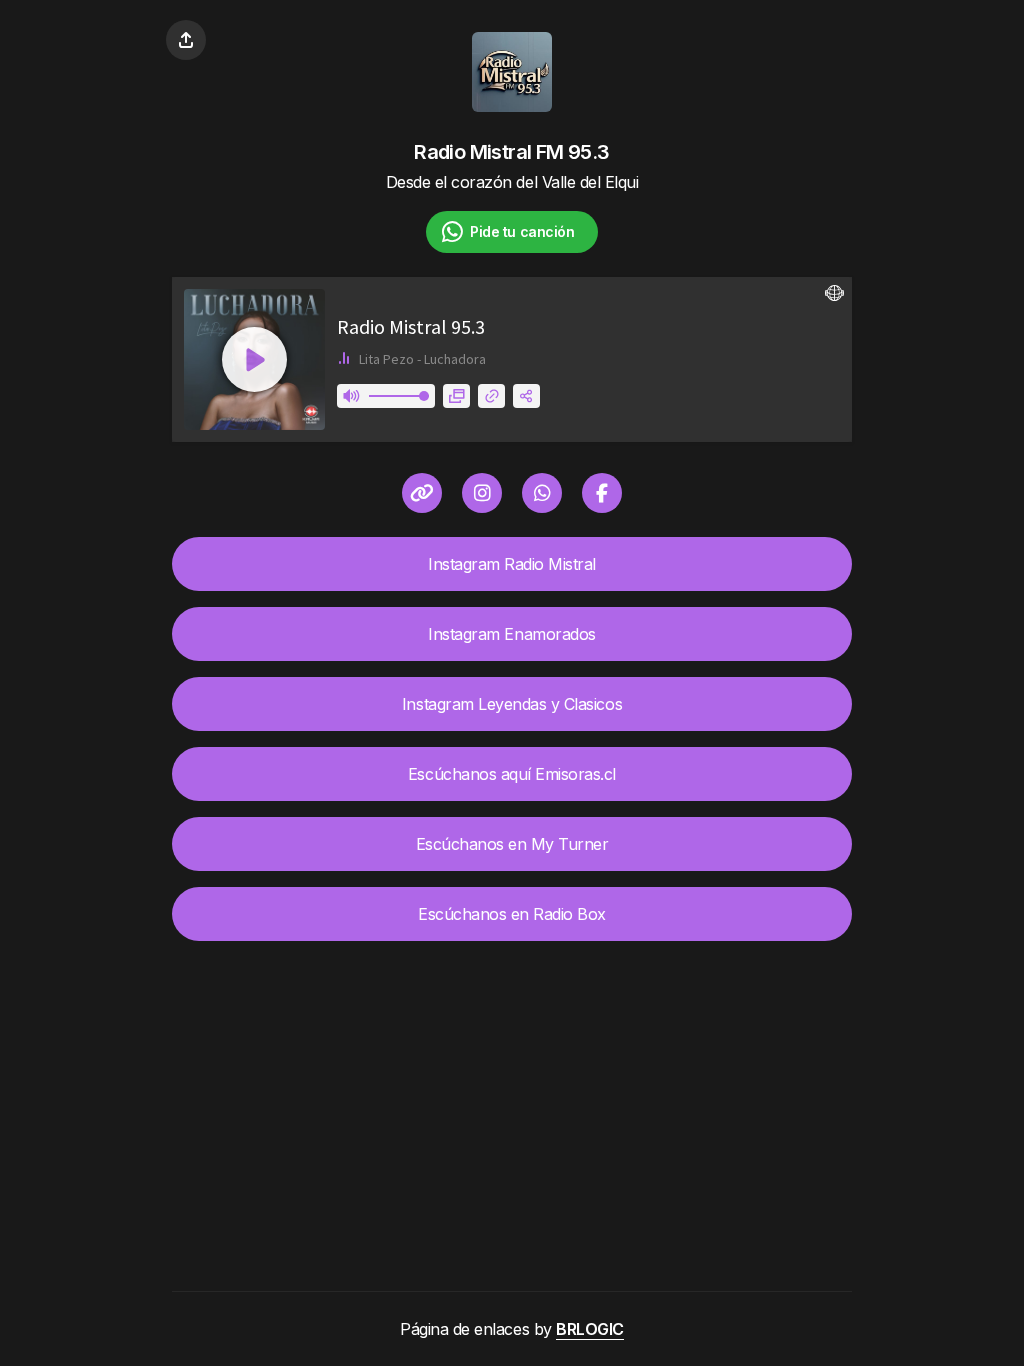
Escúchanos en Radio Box (512, 914)
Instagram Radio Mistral (512, 564)
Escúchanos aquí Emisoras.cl (512, 774)
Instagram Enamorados (511, 634)
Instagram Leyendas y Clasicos (512, 704)
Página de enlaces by (512, 1329)
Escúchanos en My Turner (512, 844)
